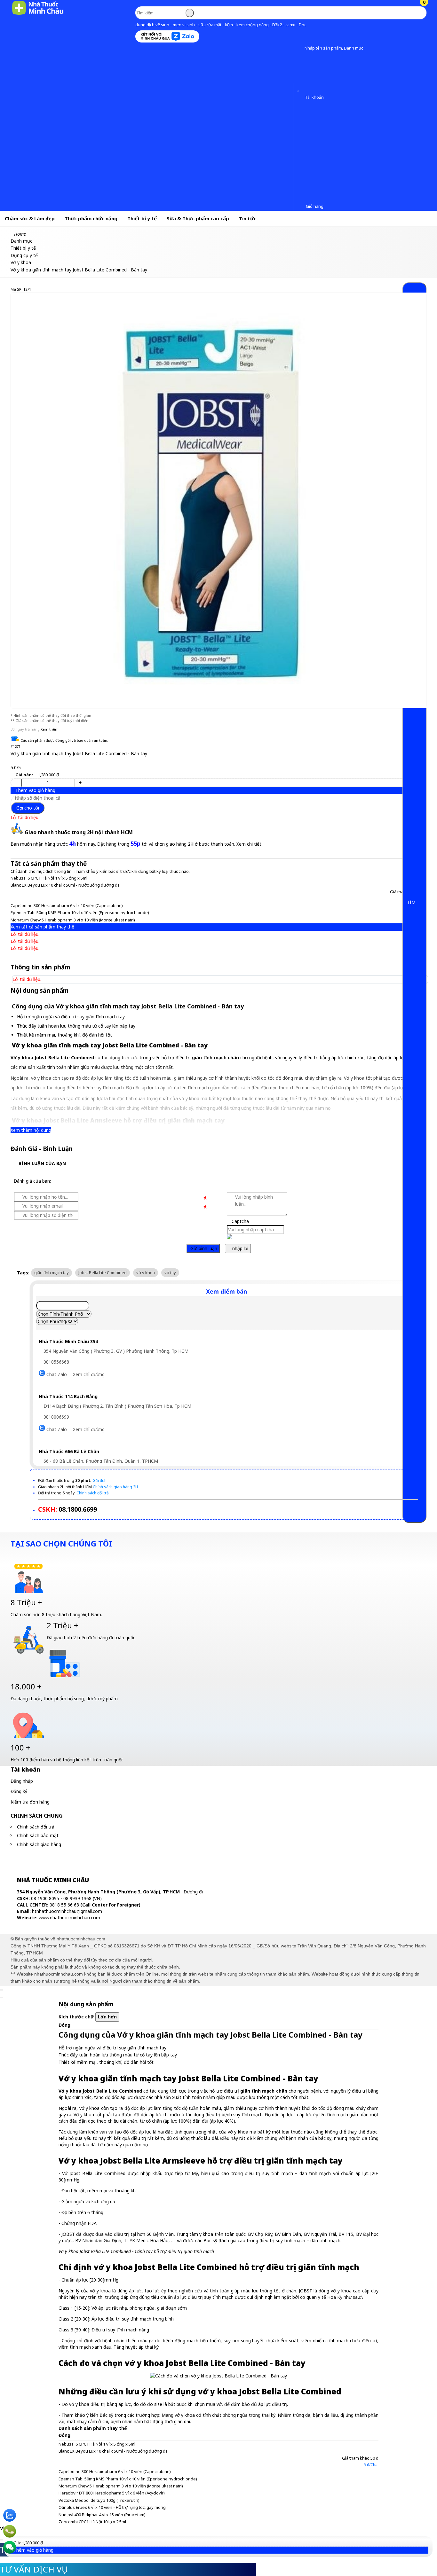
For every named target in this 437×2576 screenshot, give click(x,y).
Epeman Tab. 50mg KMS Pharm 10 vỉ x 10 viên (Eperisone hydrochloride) (80, 912)
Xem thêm (50, 729)
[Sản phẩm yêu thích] (300, 89)
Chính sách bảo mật (38, 1835)
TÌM (412, 902)
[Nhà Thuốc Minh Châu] (38, 14)
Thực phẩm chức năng (91, 218)
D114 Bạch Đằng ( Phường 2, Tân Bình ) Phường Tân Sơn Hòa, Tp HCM (117, 1406)
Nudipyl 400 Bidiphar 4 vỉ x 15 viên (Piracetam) (102, 2515)
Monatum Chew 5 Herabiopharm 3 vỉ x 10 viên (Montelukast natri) (73, 920)
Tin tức (248, 218)
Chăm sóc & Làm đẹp (30, 218)
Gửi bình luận (203, 1248)
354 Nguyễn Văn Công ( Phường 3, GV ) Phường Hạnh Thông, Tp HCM (115, 1351)
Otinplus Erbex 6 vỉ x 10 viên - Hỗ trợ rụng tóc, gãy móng (112, 2507)
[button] (300, 48)
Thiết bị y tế (142, 218)
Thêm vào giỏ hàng (35, 790)
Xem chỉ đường (89, 1374)
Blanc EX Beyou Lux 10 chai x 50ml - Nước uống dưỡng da (65, 885)
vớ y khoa (146, 1272)
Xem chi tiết (249, 844)
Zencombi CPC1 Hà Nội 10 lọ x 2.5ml (92, 2522)
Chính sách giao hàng (39, 1844)
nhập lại (240, 1248)
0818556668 (56, 1362)
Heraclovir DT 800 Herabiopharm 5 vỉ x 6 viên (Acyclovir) (112, 2493)
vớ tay (170, 1272)
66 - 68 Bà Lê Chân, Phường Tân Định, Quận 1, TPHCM (100, 1461)
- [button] (16, 783)
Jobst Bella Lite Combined (103, 1272)
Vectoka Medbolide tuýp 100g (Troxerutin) (99, 2500)
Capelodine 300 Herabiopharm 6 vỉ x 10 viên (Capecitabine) (67, 905)
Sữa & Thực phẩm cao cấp (198, 218)
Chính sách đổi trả (36, 1827)
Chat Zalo (56, 1374)
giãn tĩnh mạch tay (52, 1272)
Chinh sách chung (37, 1816)
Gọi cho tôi (28, 808)
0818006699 (56, 1417)
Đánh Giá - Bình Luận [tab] (42, 1149)
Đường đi (193, 1892)
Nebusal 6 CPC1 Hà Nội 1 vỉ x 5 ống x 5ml (49, 878)
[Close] (2, 1990)
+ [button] (80, 783)
